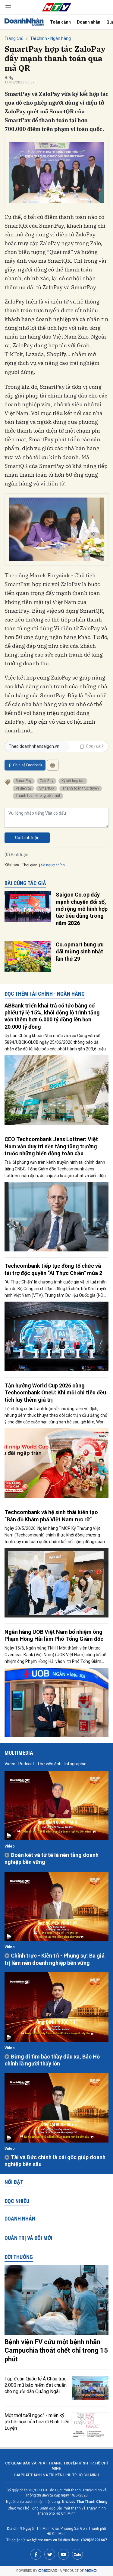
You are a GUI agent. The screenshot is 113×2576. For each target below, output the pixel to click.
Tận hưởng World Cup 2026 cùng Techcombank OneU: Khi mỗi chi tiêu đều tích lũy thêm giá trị (55, 1393)
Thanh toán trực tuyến (81, 788)
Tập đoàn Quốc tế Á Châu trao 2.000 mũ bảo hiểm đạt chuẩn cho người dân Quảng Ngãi (36, 2385)
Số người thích (53, 865)
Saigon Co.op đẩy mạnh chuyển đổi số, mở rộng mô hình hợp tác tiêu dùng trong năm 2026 (82, 909)
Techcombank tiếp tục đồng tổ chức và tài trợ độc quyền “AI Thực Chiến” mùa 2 (53, 1269)
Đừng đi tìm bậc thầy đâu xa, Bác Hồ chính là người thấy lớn (52, 2060)
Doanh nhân (89, 22)
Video (10, 1764)
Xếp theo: (12, 865)
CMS (48, 2571)
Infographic (75, 1764)
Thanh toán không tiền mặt (38, 796)
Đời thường (19, 2257)
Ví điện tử (23, 788)
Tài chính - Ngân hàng (50, 38)
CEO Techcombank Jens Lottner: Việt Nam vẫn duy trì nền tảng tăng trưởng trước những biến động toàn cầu (51, 1146)
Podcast (26, 1764)
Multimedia (19, 1753)
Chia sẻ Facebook (28, 765)
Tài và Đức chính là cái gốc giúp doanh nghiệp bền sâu (55, 2161)
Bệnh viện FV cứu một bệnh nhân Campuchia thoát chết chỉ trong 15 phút (56, 2351)
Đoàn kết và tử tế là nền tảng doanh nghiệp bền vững (52, 1858)
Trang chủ (14, 38)
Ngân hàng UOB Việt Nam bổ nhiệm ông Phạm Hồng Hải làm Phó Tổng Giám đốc (54, 1635)
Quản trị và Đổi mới (28, 2238)
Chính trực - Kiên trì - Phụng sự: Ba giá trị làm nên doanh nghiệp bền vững (55, 1959)
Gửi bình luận (27, 838)
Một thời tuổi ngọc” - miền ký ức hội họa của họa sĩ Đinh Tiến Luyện (37, 2422)
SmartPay (24, 781)
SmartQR (47, 788)
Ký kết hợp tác (73, 781)
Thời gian (30, 865)
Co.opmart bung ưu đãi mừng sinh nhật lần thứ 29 (80, 952)
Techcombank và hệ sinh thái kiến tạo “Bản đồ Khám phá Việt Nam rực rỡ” (51, 1516)
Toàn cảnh (60, 22)
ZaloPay (47, 781)
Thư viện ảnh (49, 1764)
